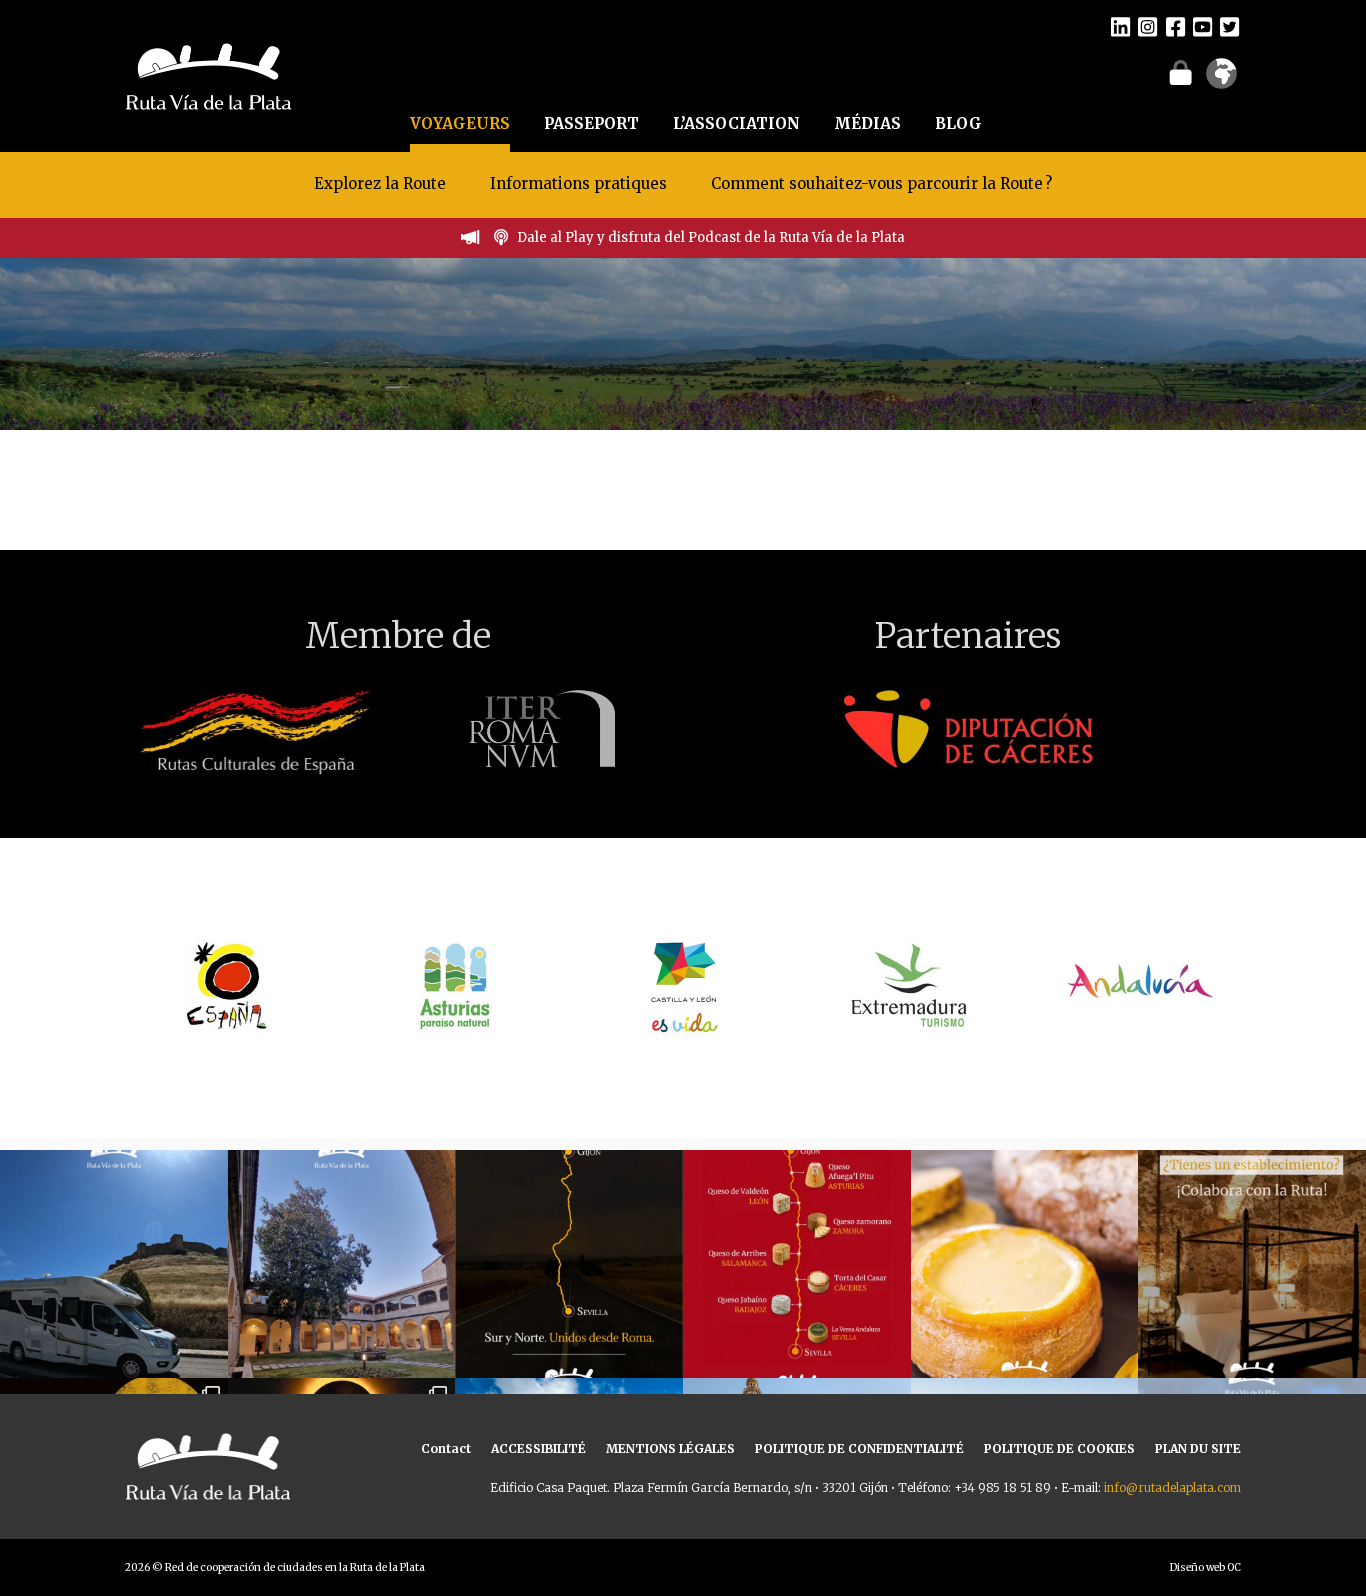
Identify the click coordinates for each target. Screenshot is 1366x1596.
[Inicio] (208, 74)
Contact (446, 1448)
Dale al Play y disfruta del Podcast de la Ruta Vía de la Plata (711, 237)
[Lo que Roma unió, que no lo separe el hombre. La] (569, 1264)
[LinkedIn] (1120, 26)
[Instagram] (1147, 26)
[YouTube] (1202, 26)
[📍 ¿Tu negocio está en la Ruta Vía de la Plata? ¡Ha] (1252, 1264)
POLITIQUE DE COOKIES (1059, 1448)
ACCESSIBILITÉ (538, 1448)
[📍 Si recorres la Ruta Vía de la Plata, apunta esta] (1025, 1264)
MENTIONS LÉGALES (670, 1448)
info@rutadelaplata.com (1172, 1487)
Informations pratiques (580, 183)
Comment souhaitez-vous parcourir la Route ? (881, 183)
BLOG (958, 123)
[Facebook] (1175, 26)
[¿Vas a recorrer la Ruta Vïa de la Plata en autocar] (114, 1264)
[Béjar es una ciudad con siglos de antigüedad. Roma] (342, 1264)
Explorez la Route (380, 183)
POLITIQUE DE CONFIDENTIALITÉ (859, 1448)
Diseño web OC (1205, 1567)
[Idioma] (1221, 80)
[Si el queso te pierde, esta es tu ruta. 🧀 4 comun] (797, 1264)
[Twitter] (1229, 26)
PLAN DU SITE (1198, 1448)
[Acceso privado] (1180, 72)
